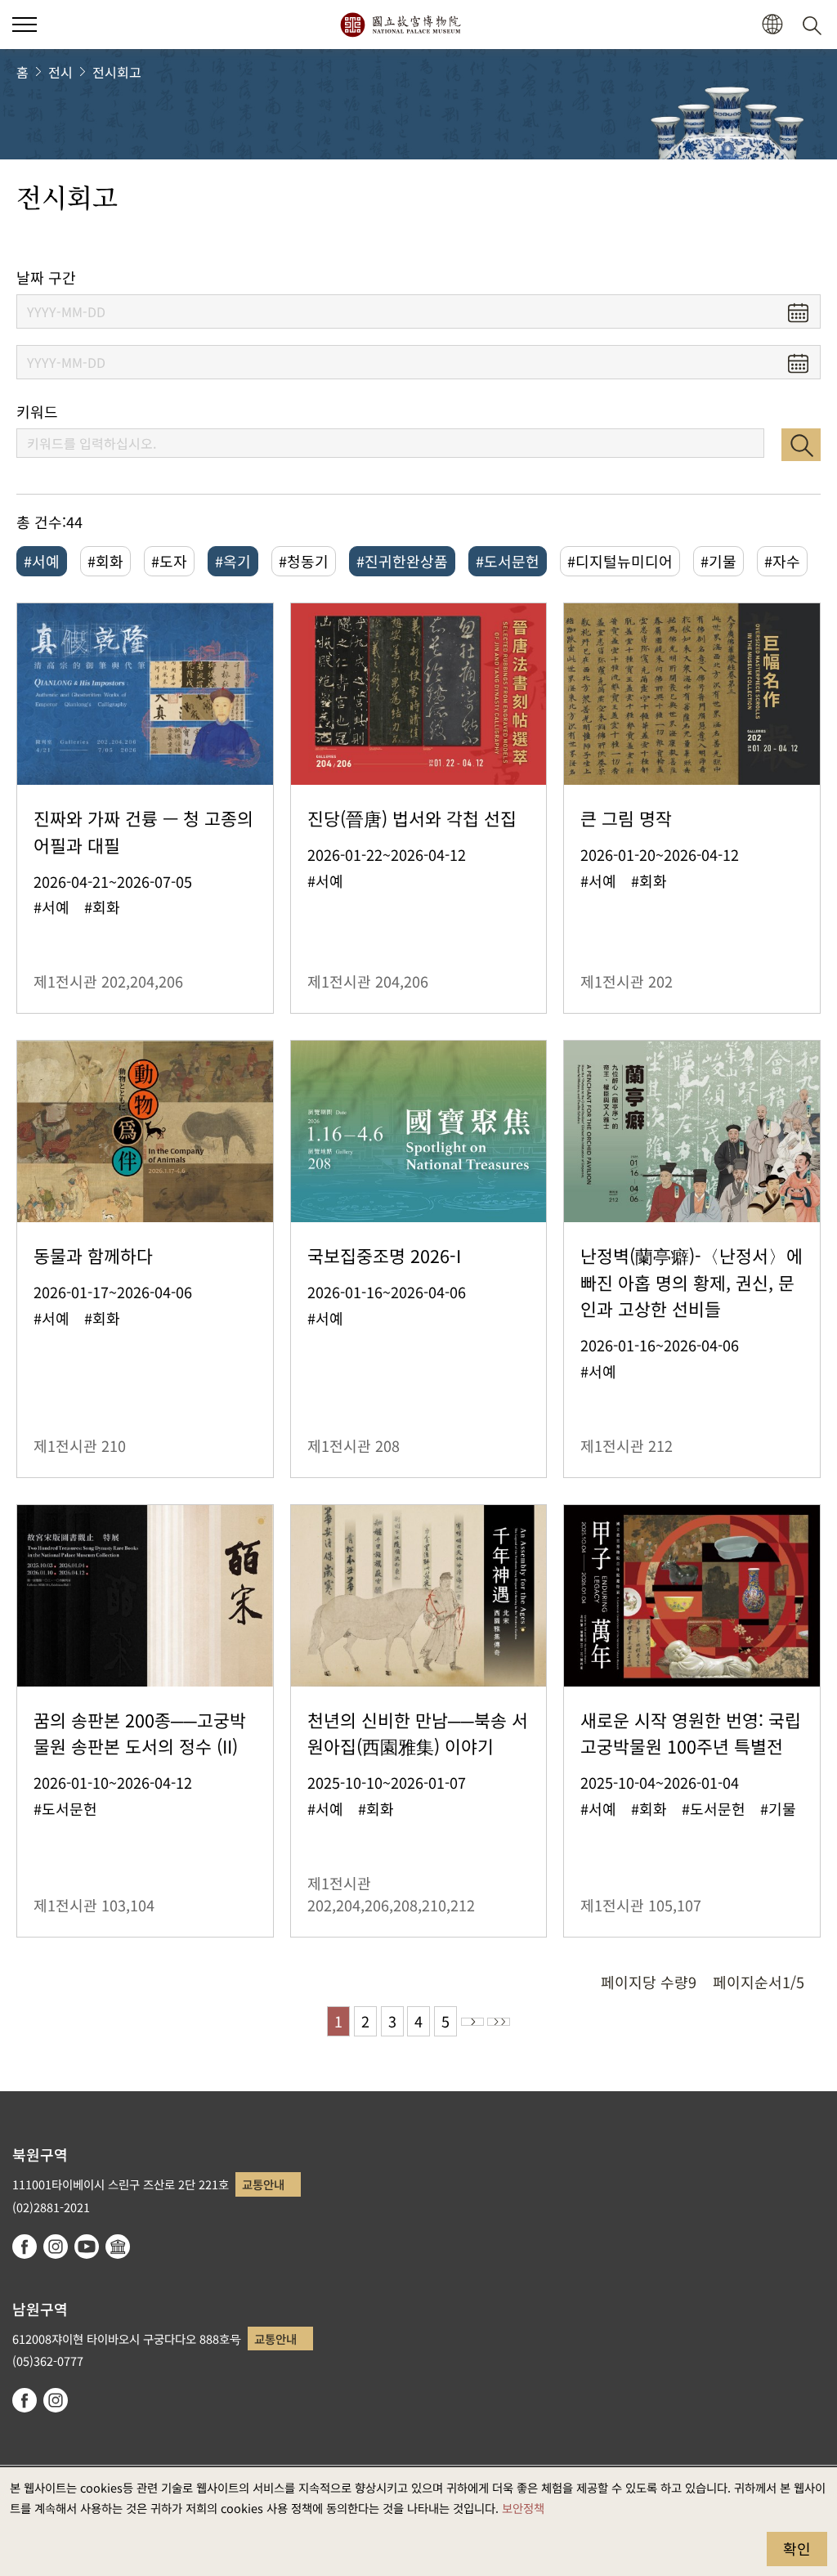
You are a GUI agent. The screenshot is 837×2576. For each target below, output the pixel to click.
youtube (87, 2247)
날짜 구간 (46, 278)
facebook (25, 2247)
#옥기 (233, 561)
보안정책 (523, 2508)
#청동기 (304, 561)
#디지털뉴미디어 (620, 561)
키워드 (37, 412)
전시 (60, 72)
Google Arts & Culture (118, 2247)
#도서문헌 (508, 561)
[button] (25, 25)
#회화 (105, 561)
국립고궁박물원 (400, 25)
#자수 (782, 561)
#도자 (169, 561)
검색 (801, 445)
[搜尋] (815, 25)
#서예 (42, 561)
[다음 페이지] (472, 2022)
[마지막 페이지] (499, 2022)
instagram (56, 2247)
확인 (797, 2548)
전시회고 (117, 72)
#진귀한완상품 (402, 561)
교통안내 (263, 2184)
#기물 (718, 561)
